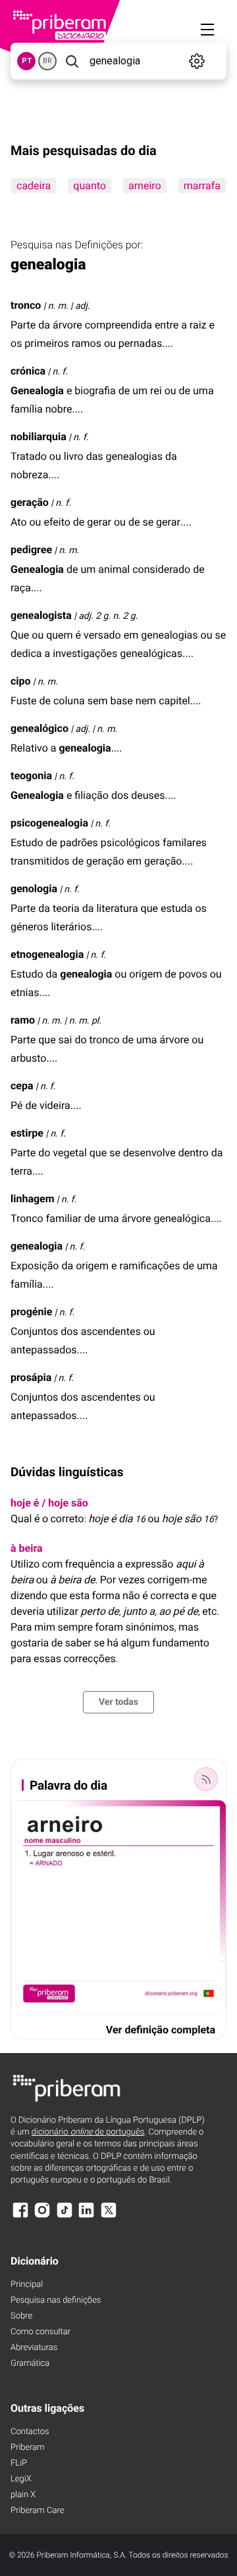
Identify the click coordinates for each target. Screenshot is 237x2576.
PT (27, 61)
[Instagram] (42, 2216)
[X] (109, 2216)
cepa (22, 1086)
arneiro (145, 186)
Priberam (28, 2448)
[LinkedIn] (86, 2216)
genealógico (39, 728)
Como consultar (40, 2332)
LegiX (21, 2479)
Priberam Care (37, 2511)
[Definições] (197, 61)
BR (47, 61)
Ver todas (118, 1702)
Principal (27, 2285)
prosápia (31, 1377)
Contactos (30, 2432)
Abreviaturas (34, 2348)
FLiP (19, 2463)
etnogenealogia (47, 954)
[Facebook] (20, 2216)
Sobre (21, 2316)
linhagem (33, 1199)
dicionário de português (88, 2132)
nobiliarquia (39, 437)
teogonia (31, 776)
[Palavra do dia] (206, 1779)
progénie (31, 1312)
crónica (28, 371)
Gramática (30, 2363)
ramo (23, 1020)
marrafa (202, 186)
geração (30, 502)
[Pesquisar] (72, 61)
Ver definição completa (161, 2030)
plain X (23, 2495)
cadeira (34, 186)
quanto (90, 186)
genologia (34, 889)
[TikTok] (65, 2216)
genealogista (41, 615)
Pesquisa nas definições (56, 2300)
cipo (21, 681)
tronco (26, 305)
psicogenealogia (49, 823)
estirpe (27, 1133)
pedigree (31, 550)
